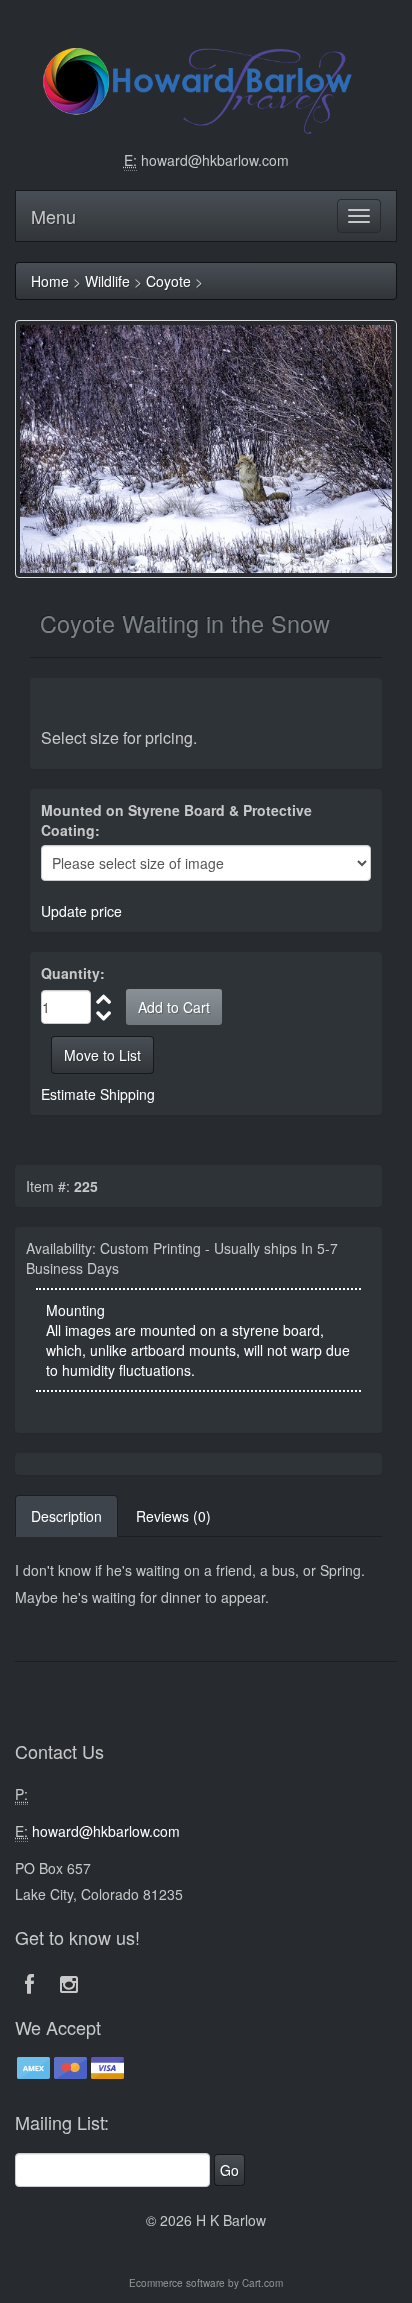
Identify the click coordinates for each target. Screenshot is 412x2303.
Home (50, 281)
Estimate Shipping (98, 1094)
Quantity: (73, 973)
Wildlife (107, 281)
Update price (81, 911)
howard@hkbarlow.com (215, 160)
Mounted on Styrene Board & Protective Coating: (176, 820)
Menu (53, 216)
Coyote (168, 281)
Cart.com (262, 2283)
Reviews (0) (173, 1516)
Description (66, 1516)
